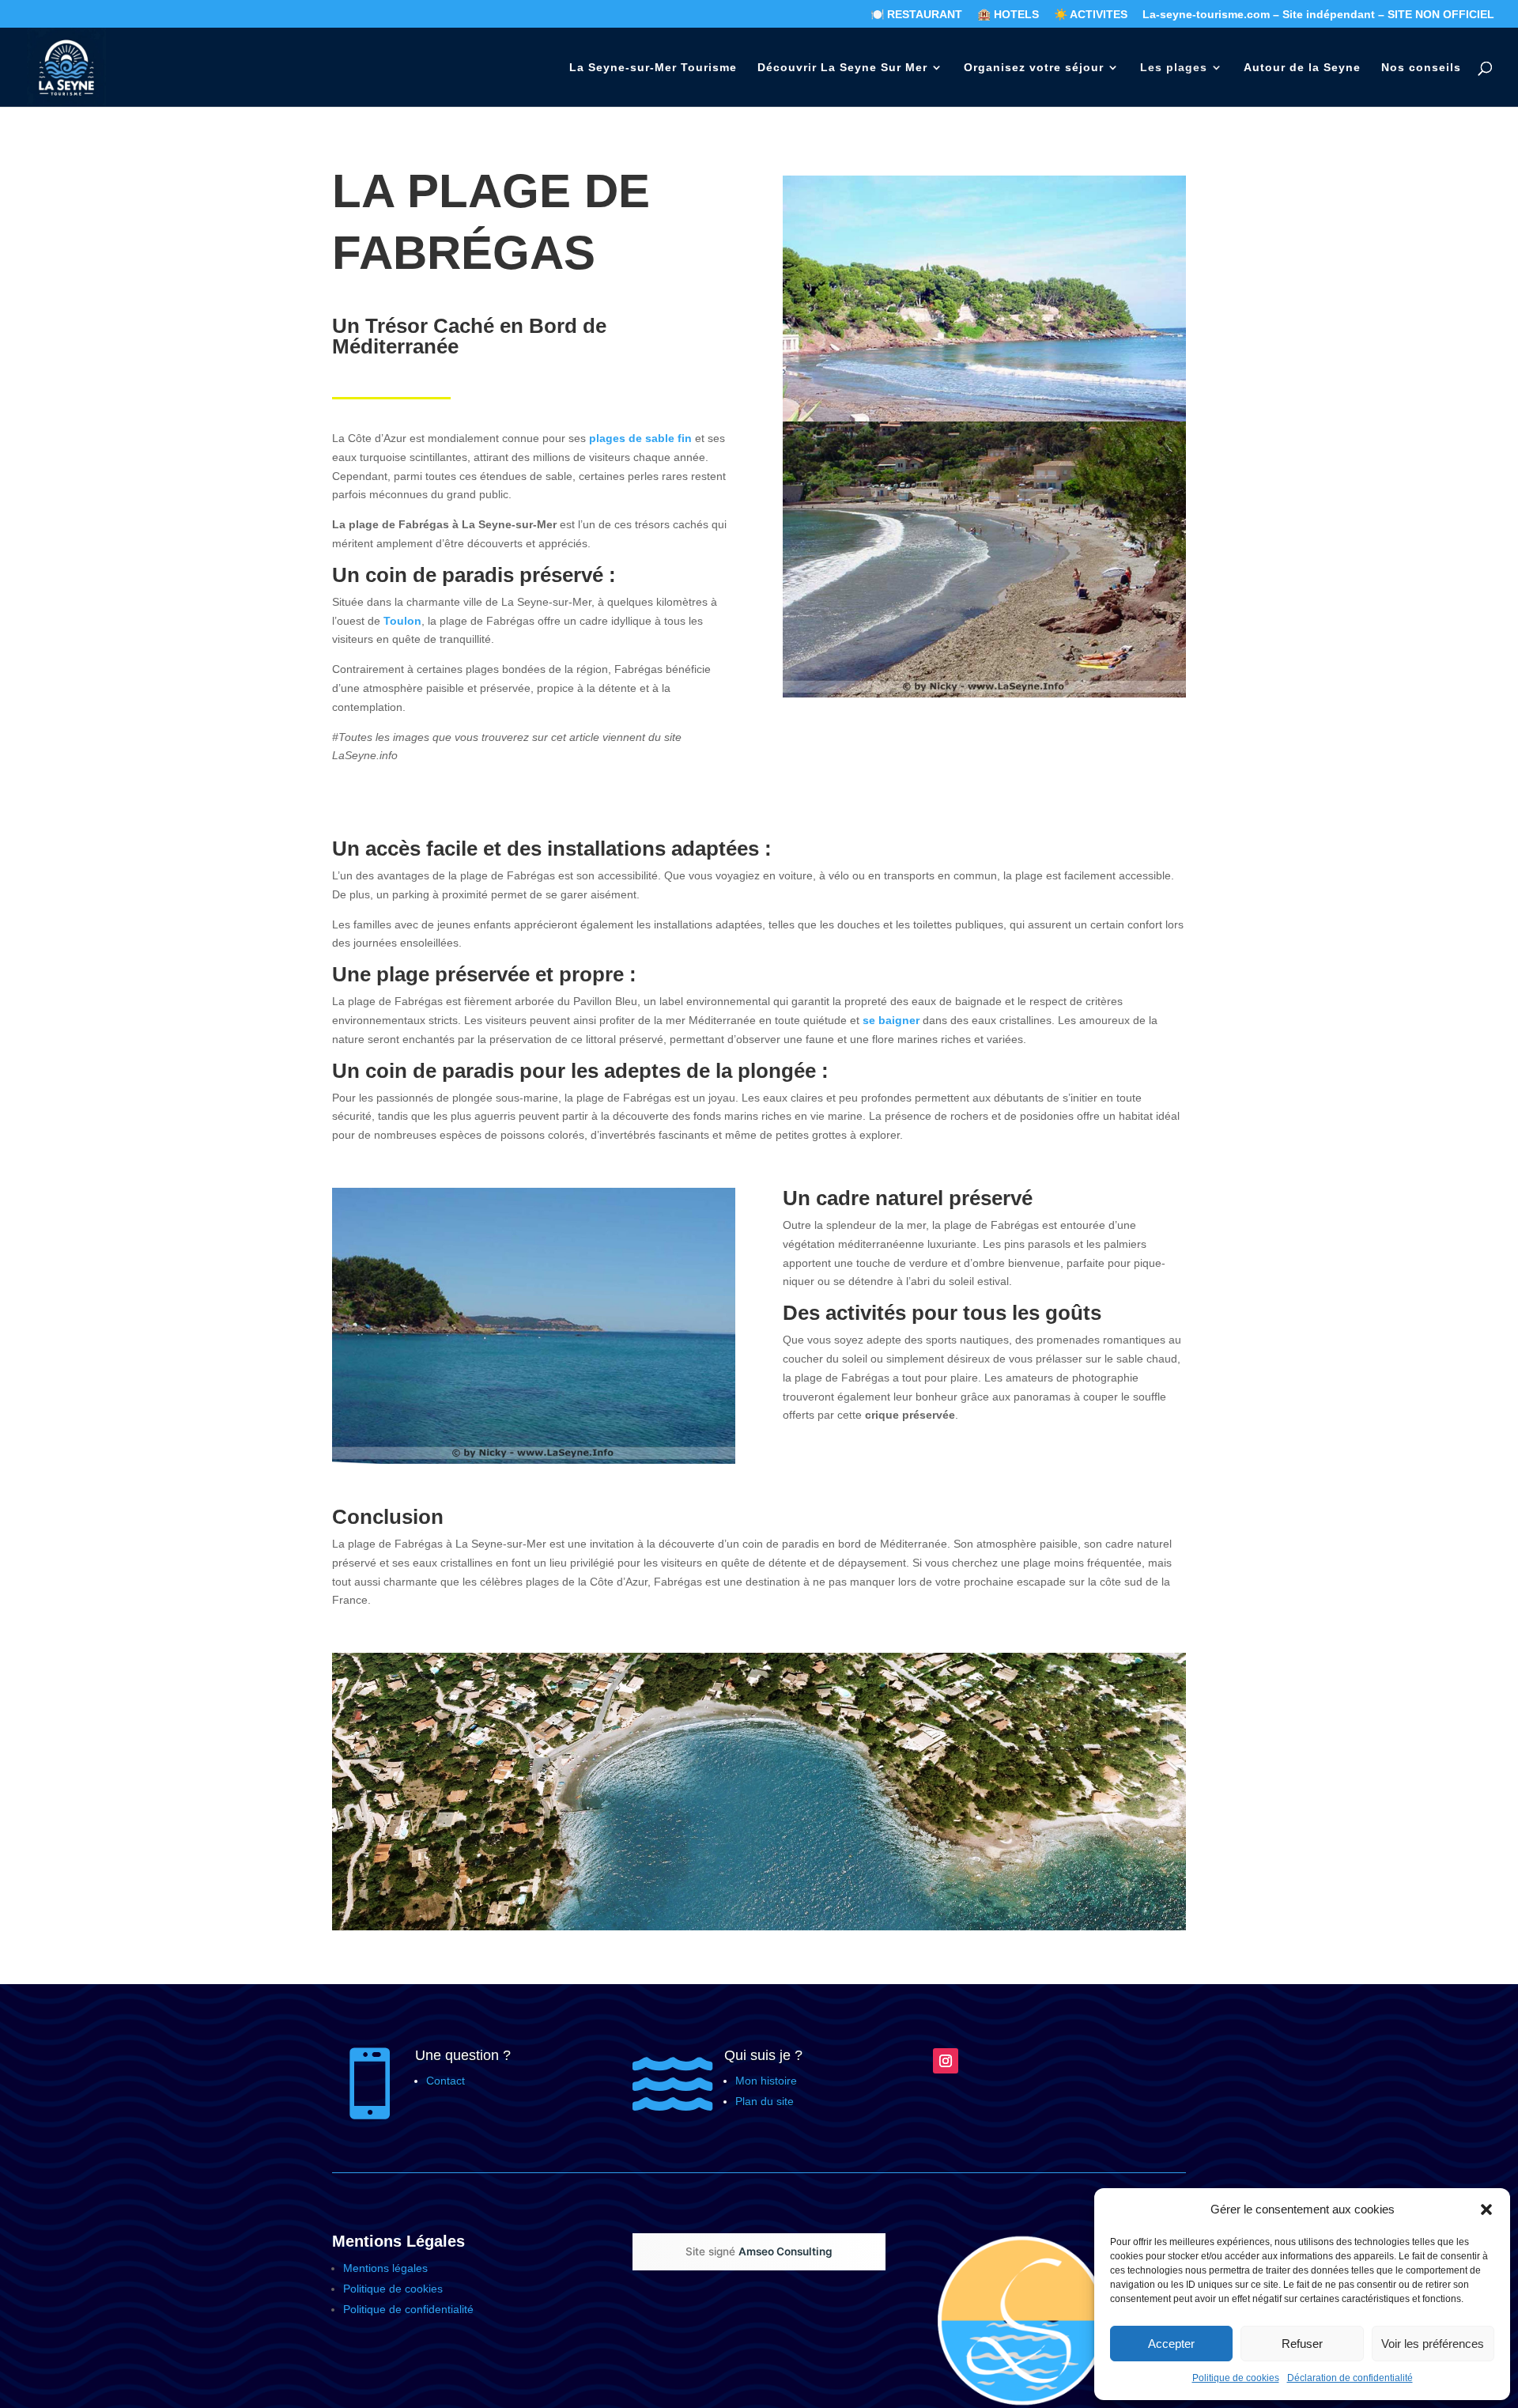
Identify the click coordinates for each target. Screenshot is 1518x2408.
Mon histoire (766, 2081)
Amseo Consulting (785, 2251)
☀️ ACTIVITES (1091, 15)
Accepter (1171, 2344)
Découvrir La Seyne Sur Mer (842, 68)
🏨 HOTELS (1008, 15)
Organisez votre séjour (1034, 68)
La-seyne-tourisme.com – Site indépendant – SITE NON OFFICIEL (1318, 15)
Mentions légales (385, 2268)
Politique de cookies (1236, 2378)
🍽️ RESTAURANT (916, 15)
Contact (446, 2081)
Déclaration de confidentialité (1350, 2378)
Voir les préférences (1433, 2344)
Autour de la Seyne (1302, 68)
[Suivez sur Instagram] (946, 2061)
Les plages (1174, 68)
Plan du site (765, 2101)
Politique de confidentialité (410, 2309)
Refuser (1302, 2344)
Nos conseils (1421, 68)
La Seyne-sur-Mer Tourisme (653, 68)
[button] (1486, 2210)
